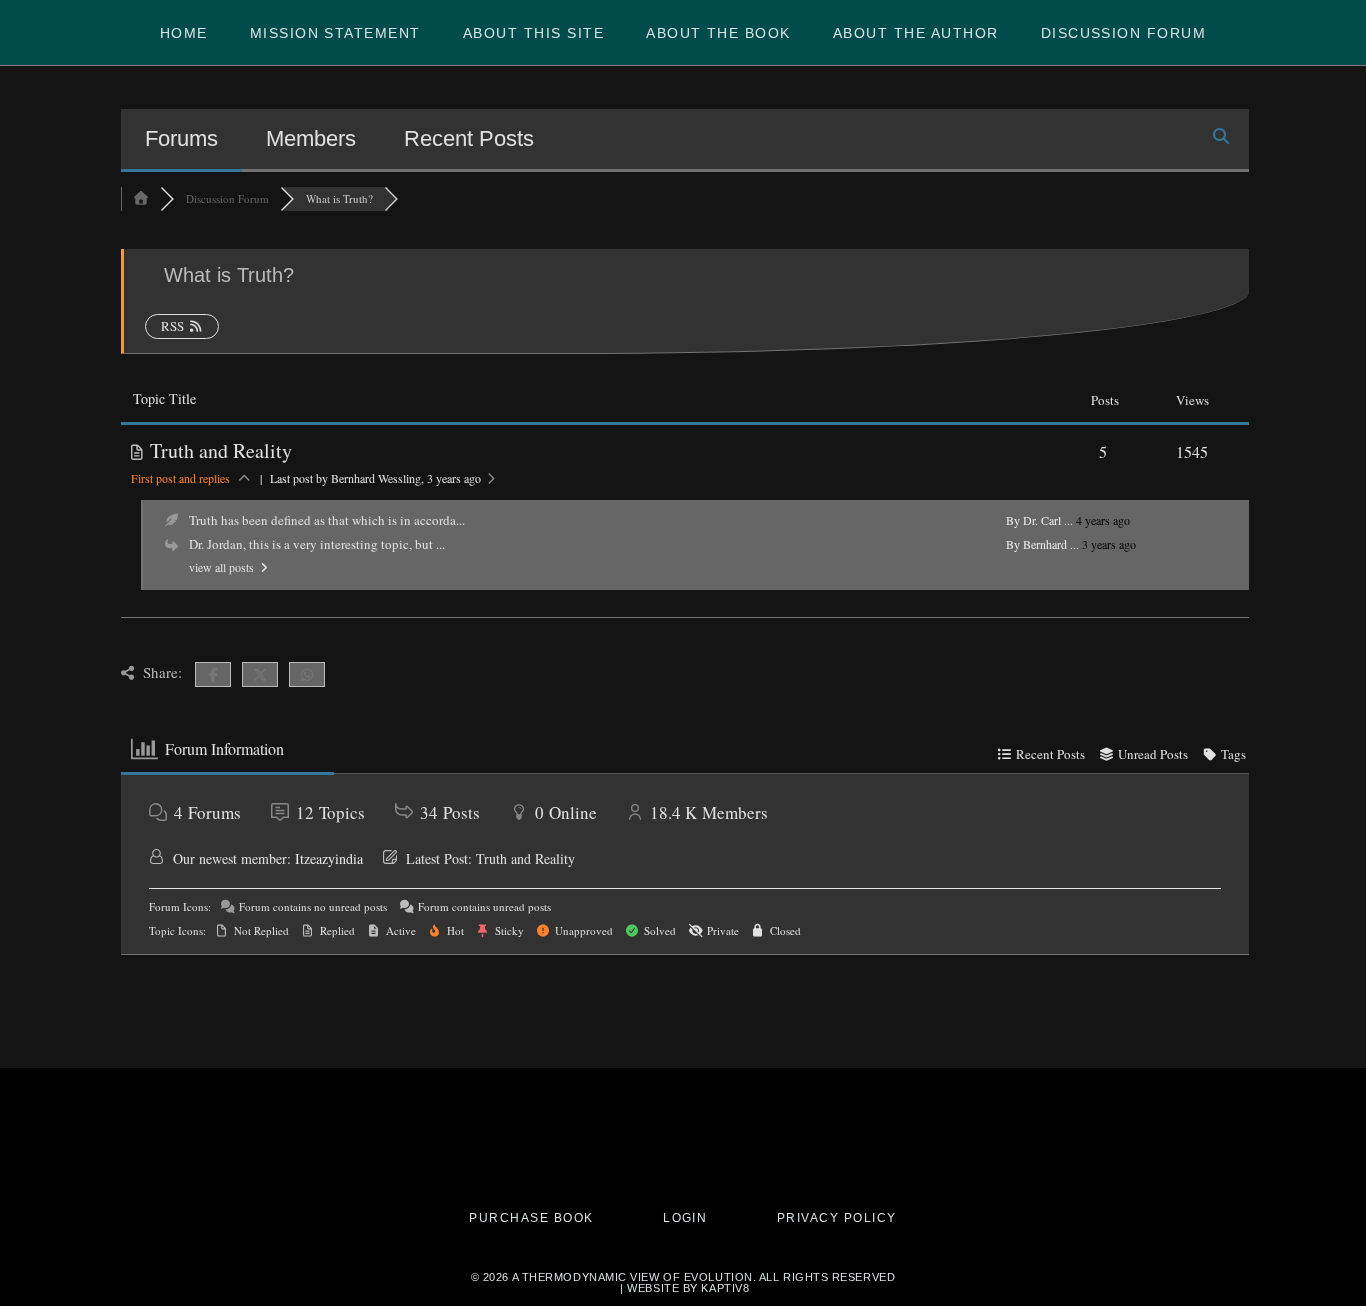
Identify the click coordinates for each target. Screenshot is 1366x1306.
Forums (181, 138)
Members (311, 138)
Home (184, 33)
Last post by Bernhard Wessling (375, 478)
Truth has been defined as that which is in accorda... (327, 520)
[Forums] (141, 198)
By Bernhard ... (1042, 544)
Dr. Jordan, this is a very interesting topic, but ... (317, 544)
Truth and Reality (221, 450)
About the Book (718, 33)
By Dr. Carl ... (1039, 520)
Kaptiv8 (725, 1288)
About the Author (916, 33)
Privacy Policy (837, 1219)
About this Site (533, 33)
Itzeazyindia (329, 858)
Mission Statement (335, 33)
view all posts (223, 567)
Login (685, 1219)
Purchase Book (531, 1219)
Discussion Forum (1124, 33)
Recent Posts (469, 138)
